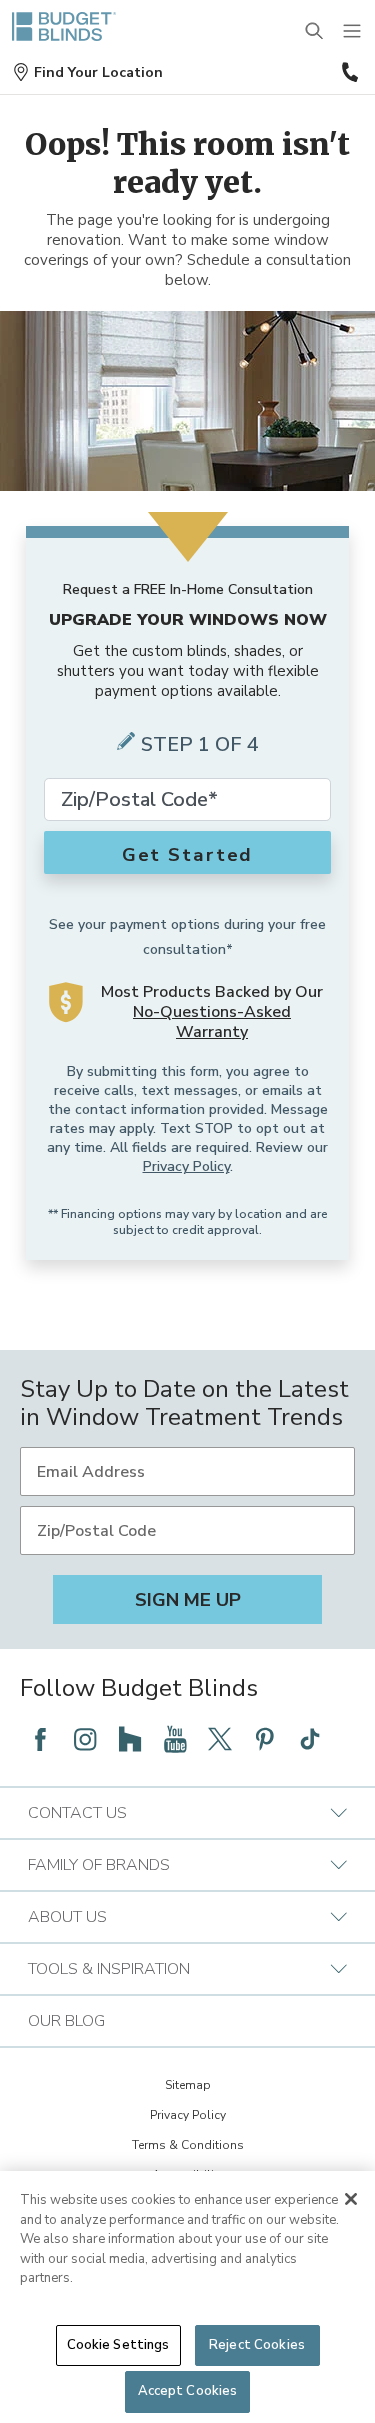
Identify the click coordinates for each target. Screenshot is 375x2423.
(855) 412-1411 (348, 72)
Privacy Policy (186, 1166)
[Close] (351, 2199)
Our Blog (66, 2021)
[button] (87, 72)
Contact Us (77, 1813)
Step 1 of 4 (200, 744)
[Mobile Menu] (353, 32)
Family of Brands (99, 1865)
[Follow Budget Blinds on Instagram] (85, 1739)
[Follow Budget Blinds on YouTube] (175, 1739)
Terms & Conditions (188, 2145)
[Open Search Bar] (315, 32)
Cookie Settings (118, 2345)
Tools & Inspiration (109, 1969)
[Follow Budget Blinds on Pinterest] (265, 1739)
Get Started (188, 855)
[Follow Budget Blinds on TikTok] (310, 1739)
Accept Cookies (188, 2391)
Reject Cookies (257, 2345)
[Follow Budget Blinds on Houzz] (130, 1739)
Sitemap (188, 2085)
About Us (67, 1917)
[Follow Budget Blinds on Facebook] (40, 1739)
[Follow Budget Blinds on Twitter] (220, 1739)
